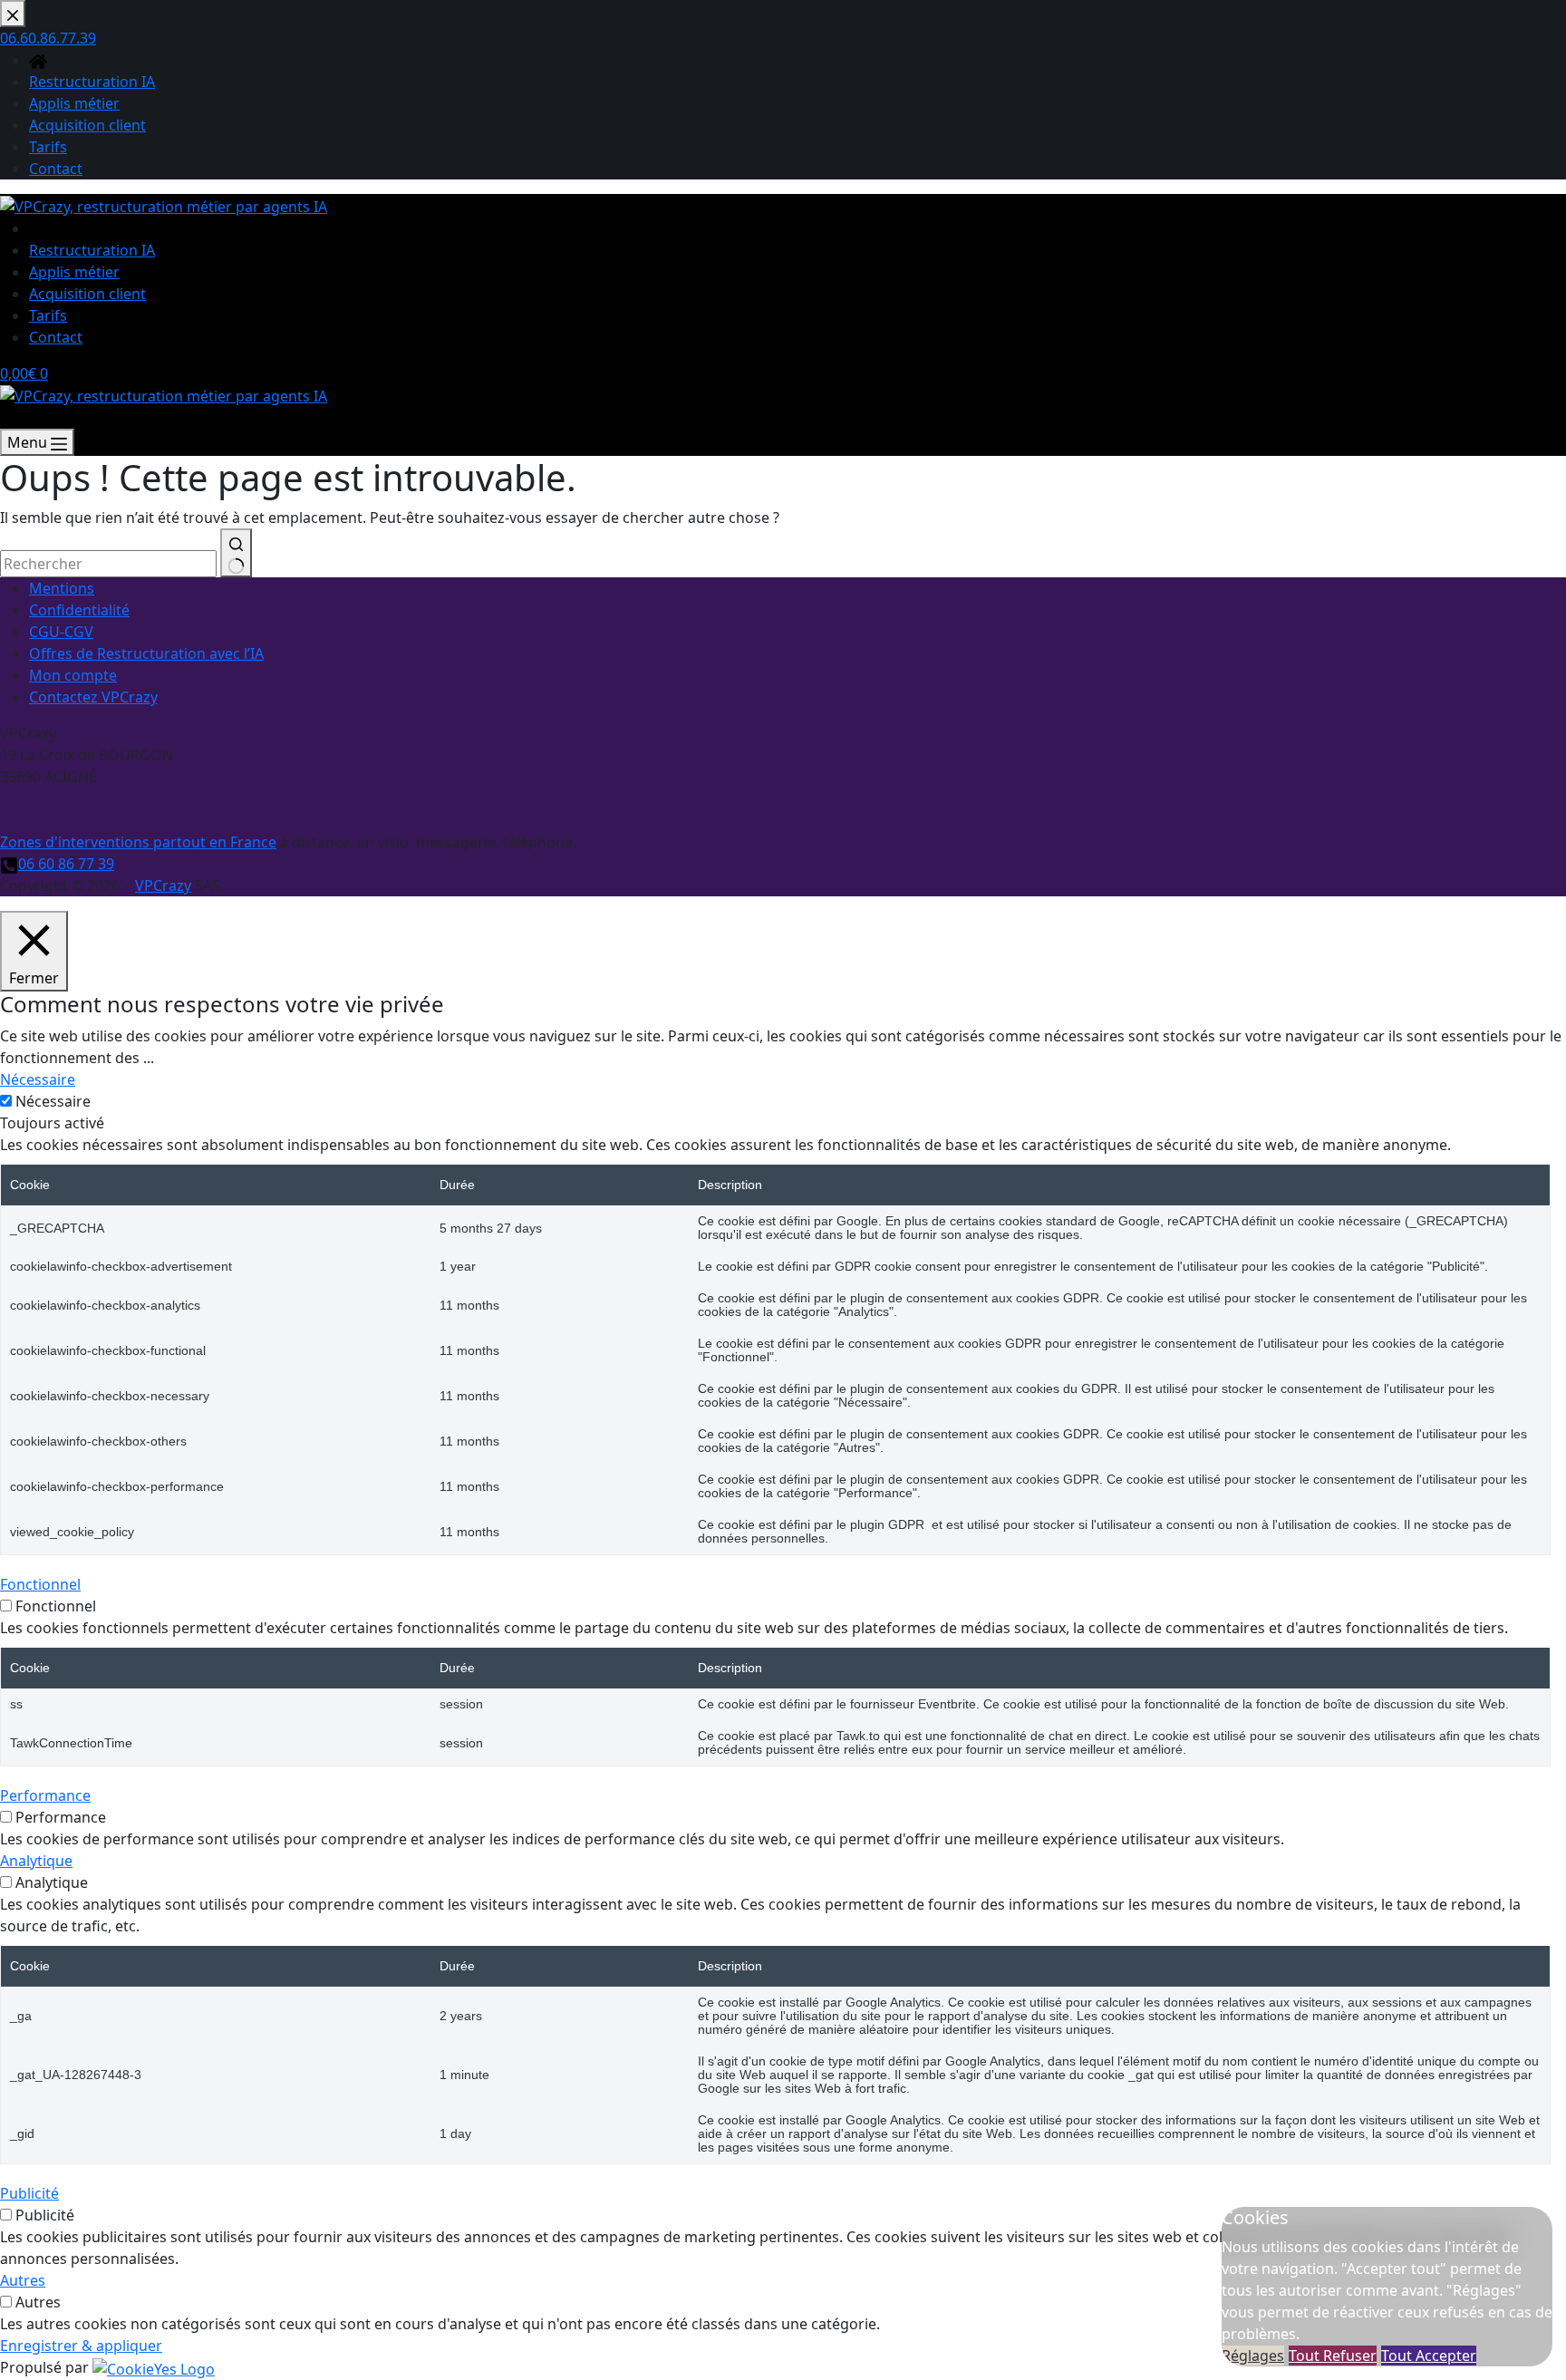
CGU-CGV (61, 632)
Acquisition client (87, 294)
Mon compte (73, 675)
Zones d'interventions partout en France (138, 842)
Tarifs (48, 315)
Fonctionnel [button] (40, 1584)
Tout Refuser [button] (1333, 2356)
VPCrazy (163, 885)
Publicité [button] (29, 2193)
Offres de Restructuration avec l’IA (146, 653)
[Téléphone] (9, 418)
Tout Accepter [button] (1429, 2356)
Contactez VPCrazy (93, 697)
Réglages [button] (1253, 2356)
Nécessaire (53, 1101)
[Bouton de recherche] (236, 553)
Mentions (62, 588)
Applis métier (74, 272)
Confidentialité (79, 610)
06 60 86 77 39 (66, 864)
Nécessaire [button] (38, 1079)
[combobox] (108, 564)
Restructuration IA (92, 250)
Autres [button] (23, 2280)
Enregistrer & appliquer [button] (81, 2346)
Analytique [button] (36, 1861)
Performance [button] (45, 1795)
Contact (56, 337)
